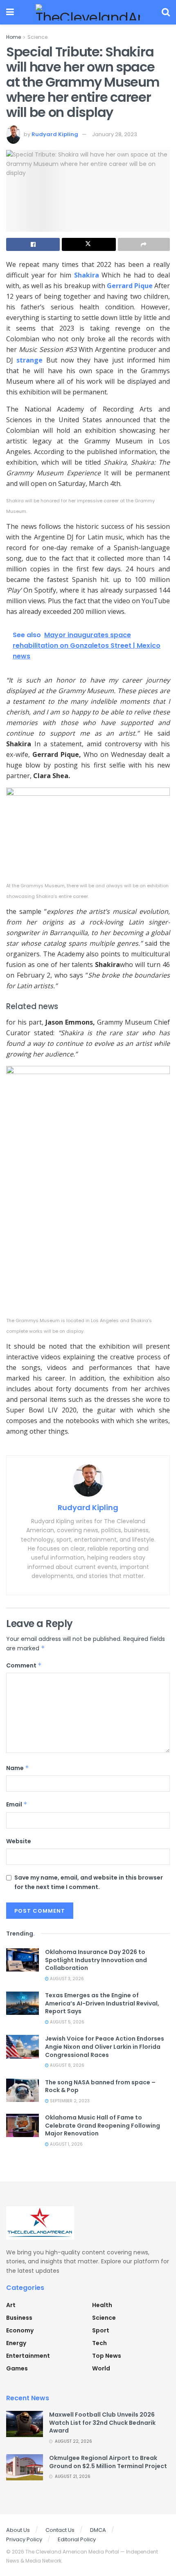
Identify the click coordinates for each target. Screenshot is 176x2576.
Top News (107, 2356)
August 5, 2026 (67, 2022)
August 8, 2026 (67, 2065)
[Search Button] (166, 12)
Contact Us (60, 2530)
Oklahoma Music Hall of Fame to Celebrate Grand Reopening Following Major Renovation (103, 2125)
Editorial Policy (77, 2539)
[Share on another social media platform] (144, 244)
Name (18, 1768)
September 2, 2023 (69, 2101)
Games (17, 2368)
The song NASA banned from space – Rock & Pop (100, 2086)
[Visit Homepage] (88, 12)
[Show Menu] (10, 12)
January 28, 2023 (115, 134)
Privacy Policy (24, 2539)
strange (29, 360)
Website (19, 1841)
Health (102, 2305)
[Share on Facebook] (33, 244)
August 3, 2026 (66, 1979)
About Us (18, 2530)
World (101, 2368)
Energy (16, 2343)
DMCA (98, 2530)
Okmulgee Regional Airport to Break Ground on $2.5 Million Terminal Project (108, 2462)
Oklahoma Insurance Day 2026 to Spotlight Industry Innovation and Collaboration (96, 1960)
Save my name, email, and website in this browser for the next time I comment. (89, 1882)
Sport (101, 2330)
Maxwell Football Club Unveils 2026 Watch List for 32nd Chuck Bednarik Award (102, 2423)
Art (11, 2305)
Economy (20, 2330)
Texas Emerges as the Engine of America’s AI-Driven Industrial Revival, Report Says (102, 2003)
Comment (24, 1665)
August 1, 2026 (66, 2144)
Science (37, 37)
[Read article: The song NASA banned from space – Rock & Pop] (23, 2090)
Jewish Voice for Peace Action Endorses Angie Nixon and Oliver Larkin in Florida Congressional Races (105, 2047)
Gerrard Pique (131, 286)
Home (14, 37)
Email (17, 1804)
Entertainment (28, 2356)
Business (19, 2318)
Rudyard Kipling (55, 134)
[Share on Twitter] (89, 244)
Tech (99, 2343)
